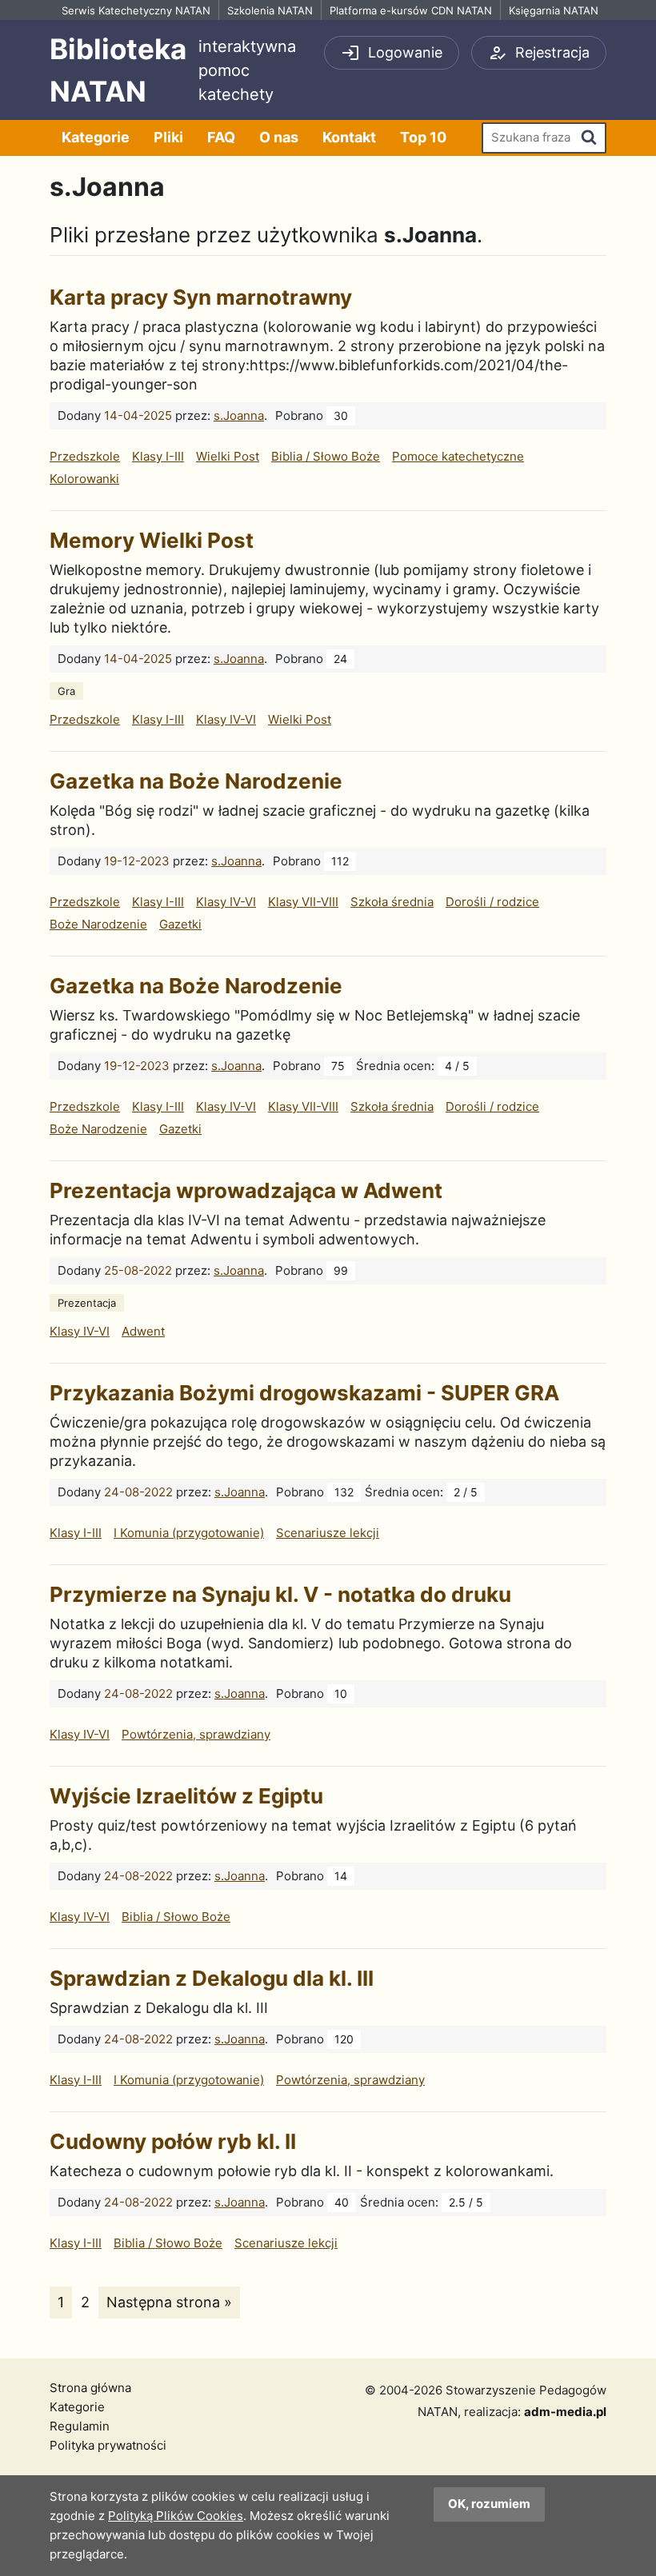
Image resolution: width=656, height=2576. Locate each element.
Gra (66, 691)
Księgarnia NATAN (554, 10)
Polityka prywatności (108, 2445)
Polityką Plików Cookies (176, 2516)
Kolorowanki (84, 479)
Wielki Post (228, 456)
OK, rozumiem (489, 2504)
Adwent (143, 1331)
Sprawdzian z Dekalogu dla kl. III (212, 1978)
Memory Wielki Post (152, 540)
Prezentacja (87, 1303)
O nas (279, 137)
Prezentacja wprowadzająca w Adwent (246, 1190)
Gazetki (180, 924)
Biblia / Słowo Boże (326, 456)
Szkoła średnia (392, 902)
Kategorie (96, 137)
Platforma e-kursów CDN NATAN (411, 10)
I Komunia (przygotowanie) (189, 1533)
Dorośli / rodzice (492, 902)
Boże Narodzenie (98, 924)
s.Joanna (239, 415)
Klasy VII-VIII (303, 902)
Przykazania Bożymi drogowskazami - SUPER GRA (304, 1393)
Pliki (168, 137)
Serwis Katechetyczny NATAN (136, 10)
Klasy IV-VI (226, 719)
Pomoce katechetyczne (458, 456)
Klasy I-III (158, 456)
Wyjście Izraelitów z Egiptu (186, 1796)
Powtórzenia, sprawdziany (196, 1734)
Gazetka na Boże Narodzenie (196, 781)
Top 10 (423, 137)
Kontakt (349, 137)
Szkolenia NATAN (270, 10)
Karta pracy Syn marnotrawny (201, 297)
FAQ (221, 137)
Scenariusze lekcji (328, 1533)
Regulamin (80, 2426)
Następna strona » (169, 2302)
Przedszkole (85, 456)
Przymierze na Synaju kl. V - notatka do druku (280, 1594)
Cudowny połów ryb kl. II (173, 2141)
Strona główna (90, 2388)
